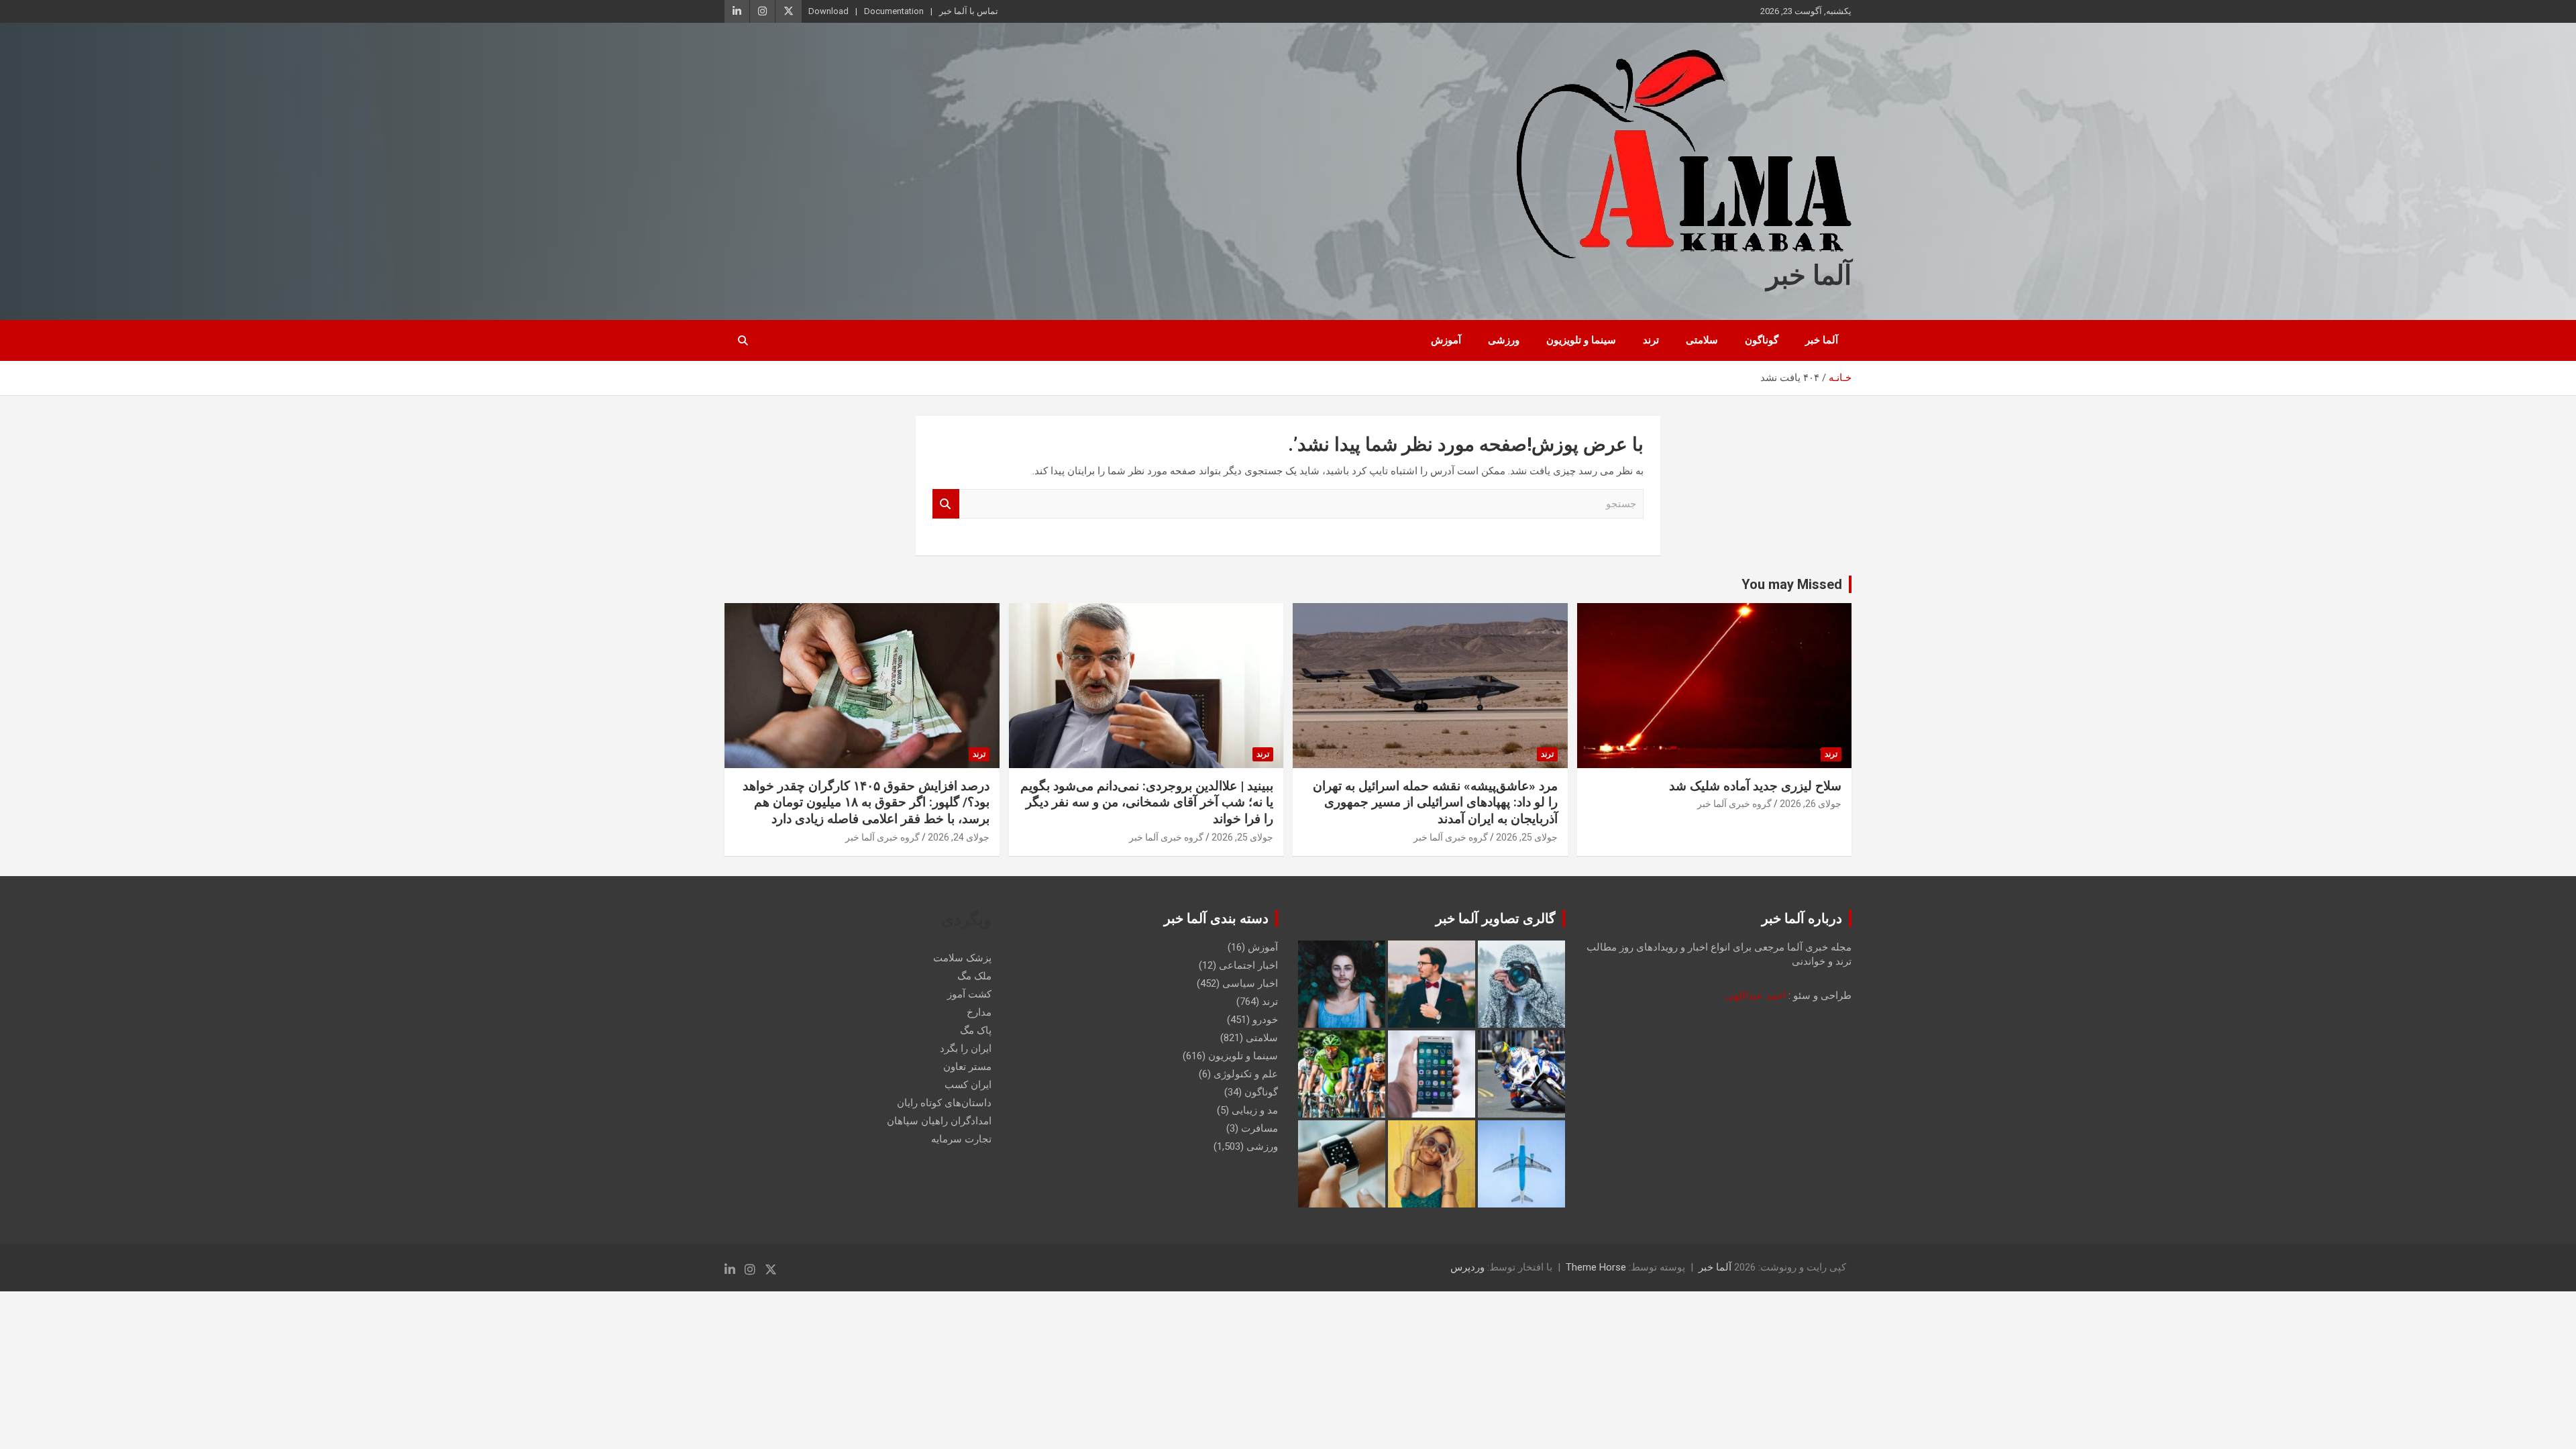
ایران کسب (968, 1085)
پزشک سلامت (962, 958)
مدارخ (979, 1012)
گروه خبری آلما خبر (1734, 804)
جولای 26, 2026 (1811, 804)
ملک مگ (974, 976)
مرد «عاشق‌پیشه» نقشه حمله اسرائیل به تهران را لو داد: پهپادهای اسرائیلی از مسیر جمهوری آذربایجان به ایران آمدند (1435, 802)
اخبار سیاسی (1250, 983)
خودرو (1265, 1020)
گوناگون (1762, 340)
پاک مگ (976, 1030)
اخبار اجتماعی (1248, 965)
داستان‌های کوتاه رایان (944, 1103)
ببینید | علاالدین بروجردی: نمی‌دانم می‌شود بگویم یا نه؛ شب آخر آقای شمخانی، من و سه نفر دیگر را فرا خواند (1147, 802)
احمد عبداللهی (1756, 996)
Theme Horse (1596, 1267)
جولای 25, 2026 (1527, 837)
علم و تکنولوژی (1246, 1074)
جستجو (946, 504)
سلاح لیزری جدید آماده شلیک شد (1755, 786)
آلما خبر (1809, 275)
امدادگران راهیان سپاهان (939, 1121)
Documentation (894, 11)
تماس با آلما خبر (969, 11)
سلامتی (1702, 340)
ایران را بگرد (966, 1049)
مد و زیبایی (1255, 1110)
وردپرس (1467, 1267)
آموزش (1446, 340)
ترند (1651, 340)
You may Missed (1792, 584)
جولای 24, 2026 (959, 837)
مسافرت (1259, 1128)
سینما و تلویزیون (1581, 340)
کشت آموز (969, 994)
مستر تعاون (967, 1067)
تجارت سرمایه (961, 1139)
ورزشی (1504, 340)
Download (828, 11)
